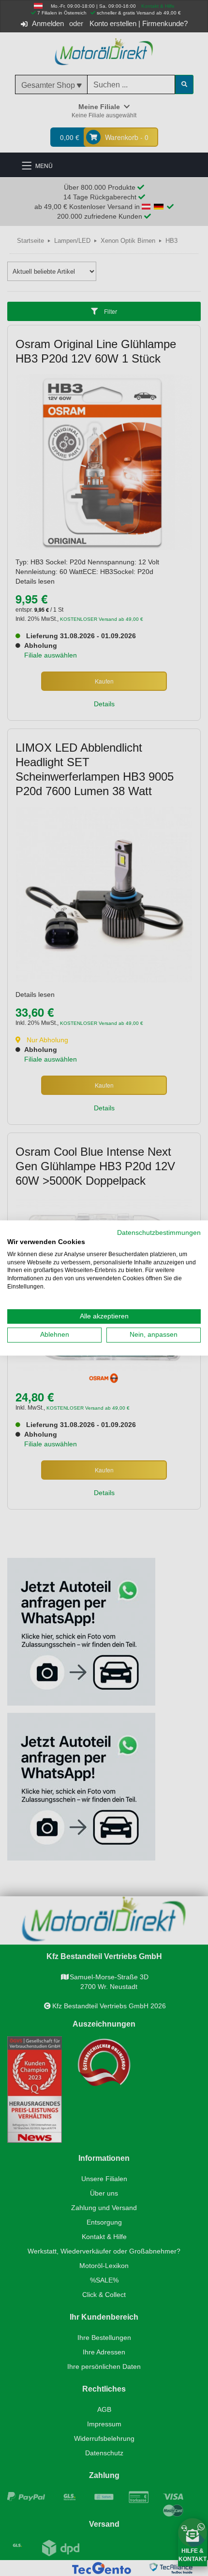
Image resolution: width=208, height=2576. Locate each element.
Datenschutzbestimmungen (159, 1233)
